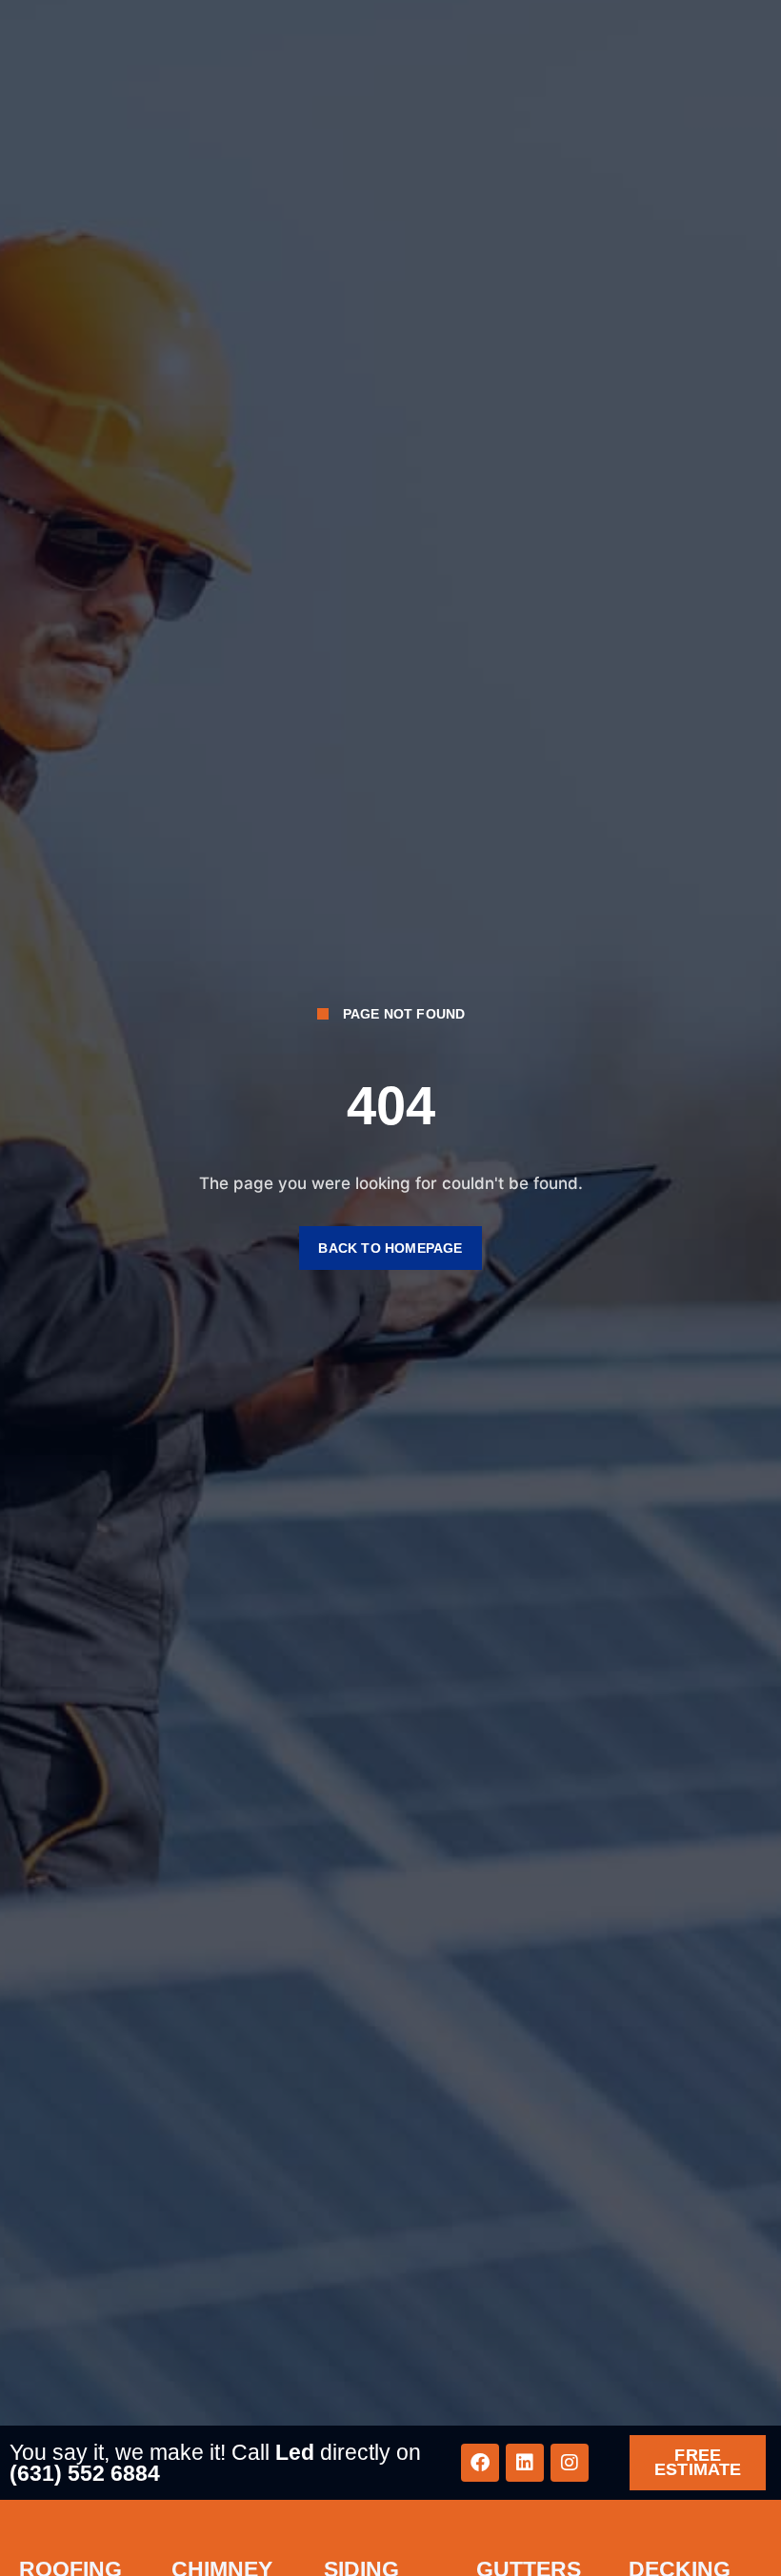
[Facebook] (480, 2463)
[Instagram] (570, 2463)
